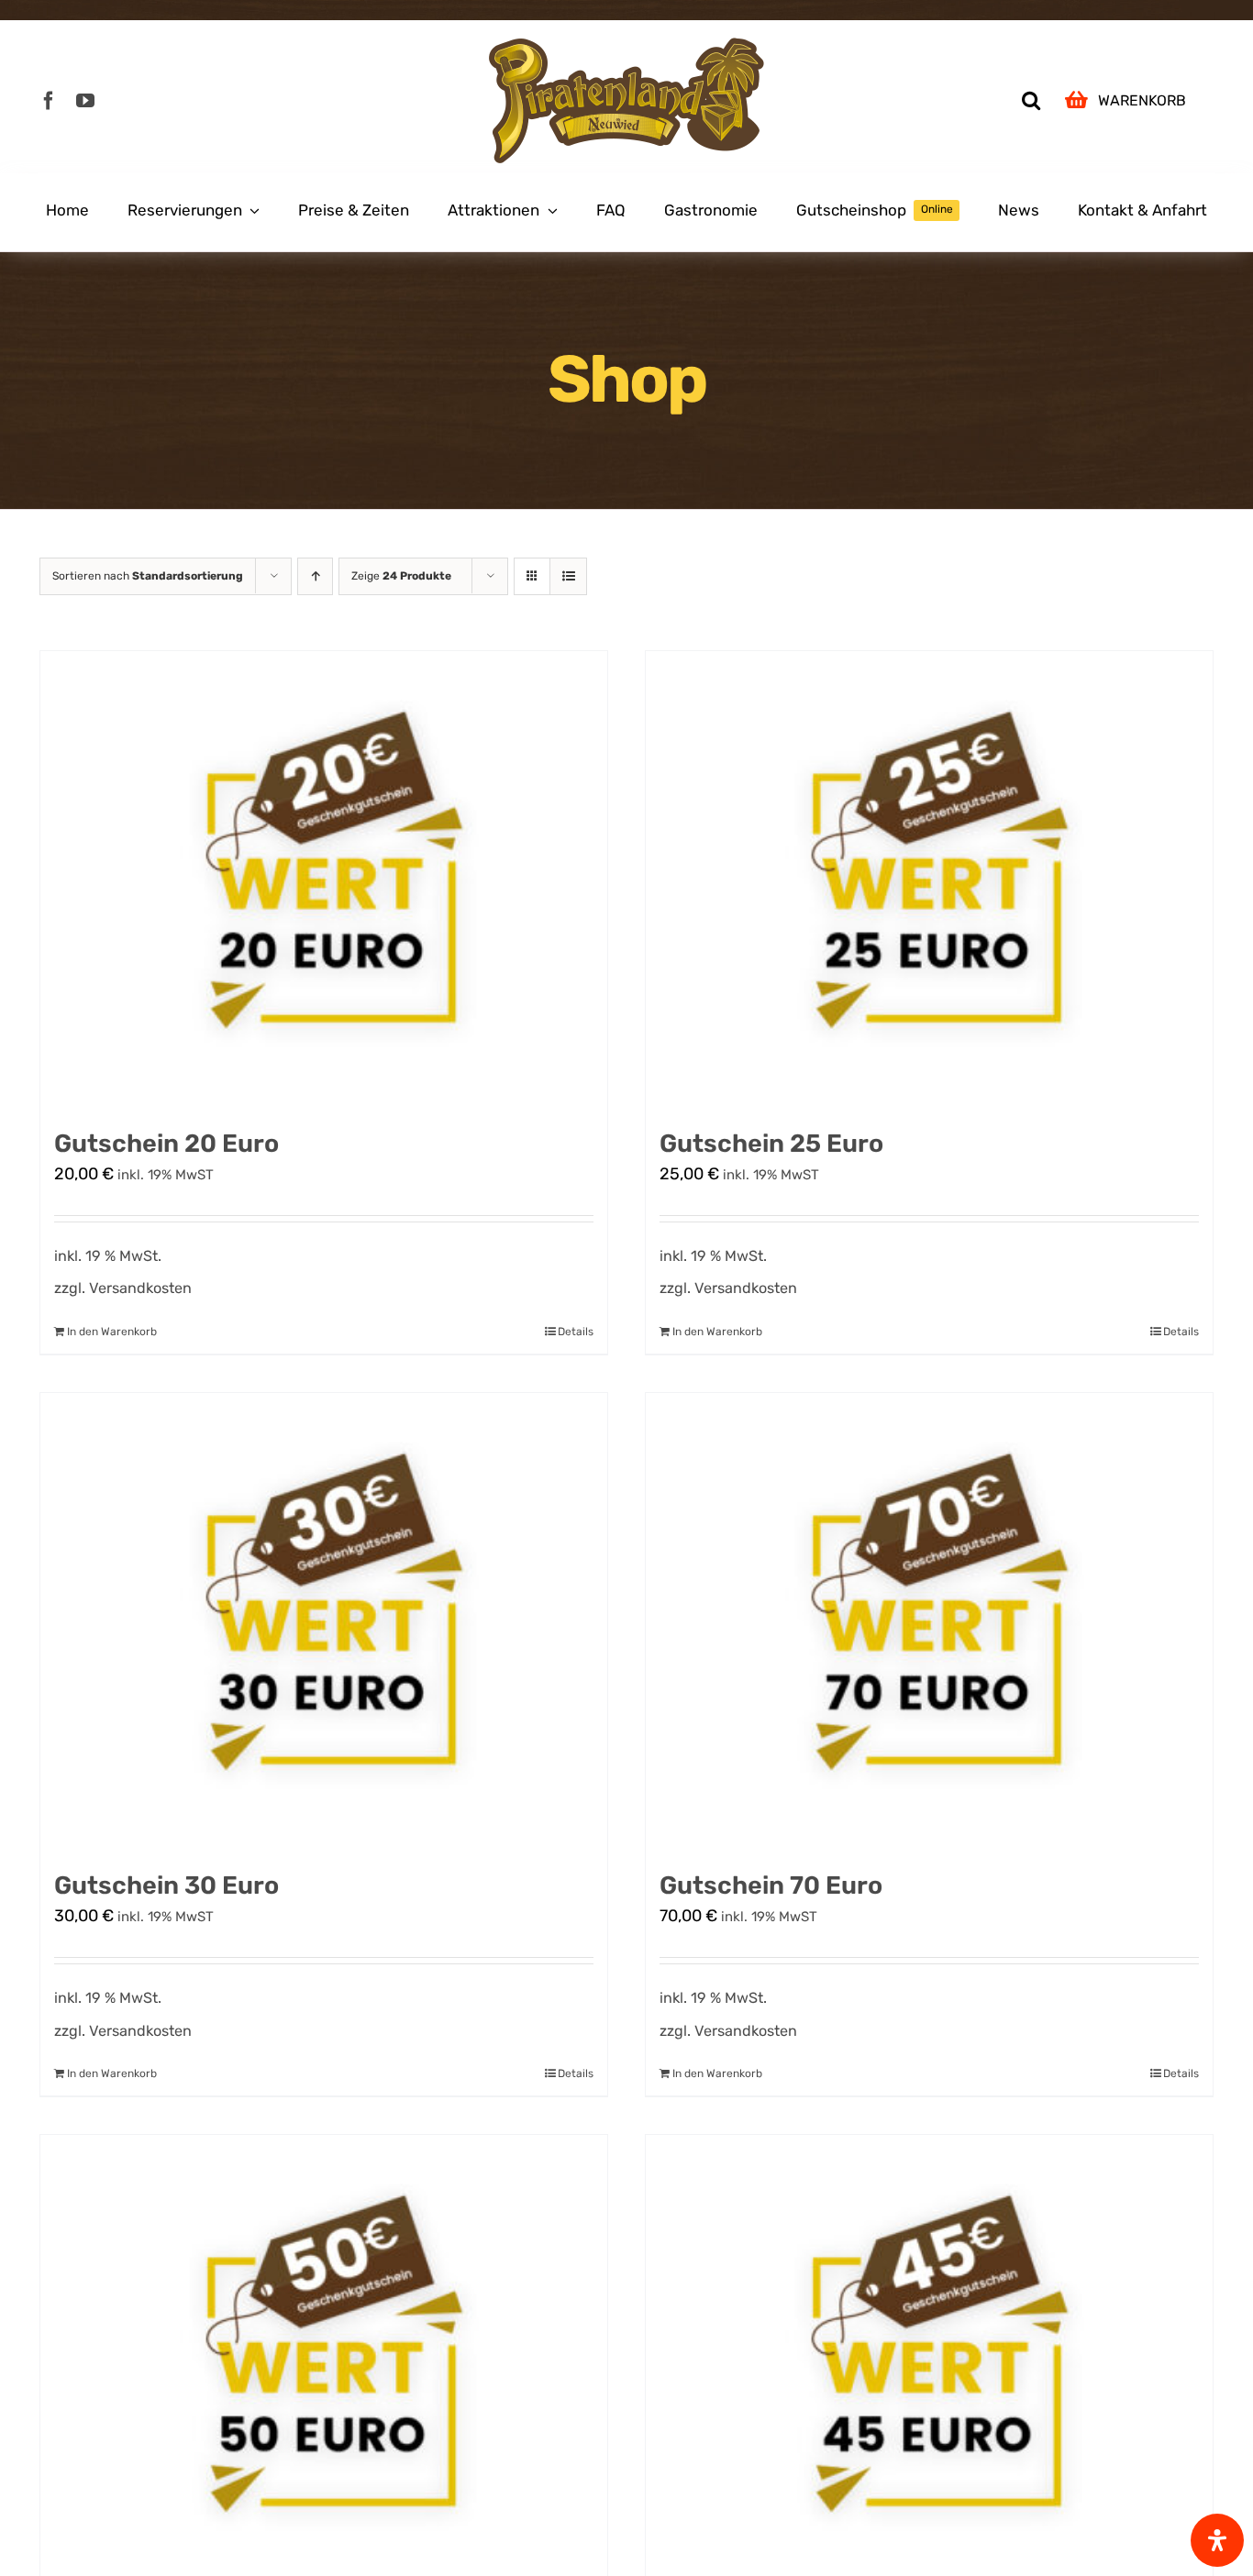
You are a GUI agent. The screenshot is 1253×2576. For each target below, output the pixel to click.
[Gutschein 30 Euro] (324, 1622)
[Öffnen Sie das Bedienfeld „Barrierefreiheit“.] (1217, 2540)
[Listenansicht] (568, 576)
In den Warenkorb (112, 1332)
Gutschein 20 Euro (166, 1144)
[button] (1031, 101)
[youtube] (85, 101)
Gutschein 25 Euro (771, 1144)
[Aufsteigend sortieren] (315, 576)
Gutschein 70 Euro (771, 1885)
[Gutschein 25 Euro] (929, 880)
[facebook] (49, 101)
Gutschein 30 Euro (166, 1885)
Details (576, 1332)
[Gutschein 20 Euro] (324, 880)
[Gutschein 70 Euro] (929, 1622)
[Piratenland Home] (626, 100)
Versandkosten (140, 1288)
